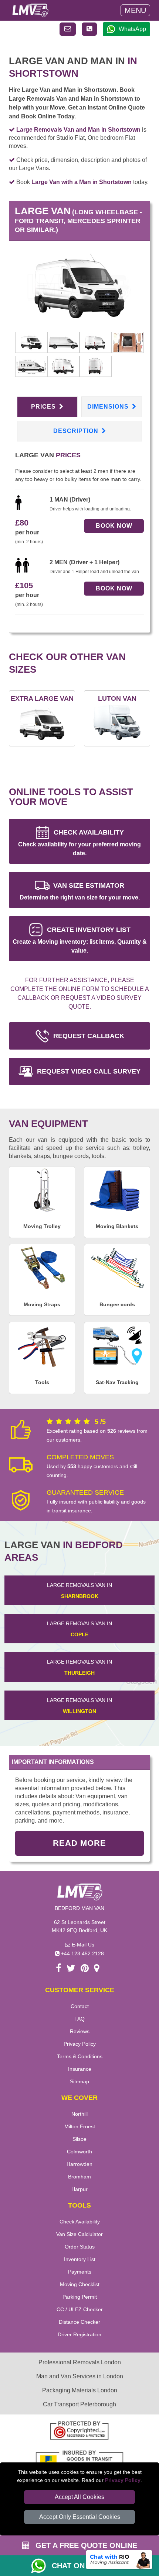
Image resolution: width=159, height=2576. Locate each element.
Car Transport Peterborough (79, 2404)
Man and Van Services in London (80, 2376)
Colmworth (79, 2152)
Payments (80, 2272)
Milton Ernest (80, 2126)
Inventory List (80, 2259)
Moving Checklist (80, 2284)
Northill (79, 2114)
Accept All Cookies (79, 2497)
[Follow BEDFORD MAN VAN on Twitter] (71, 1970)
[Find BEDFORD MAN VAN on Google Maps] (97, 1970)
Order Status (80, 2247)
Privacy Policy (123, 2480)
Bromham (79, 2177)
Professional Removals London (80, 2362)
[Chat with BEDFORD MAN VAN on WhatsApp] (41, 2566)
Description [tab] (77, 431)
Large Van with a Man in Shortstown (82, 182)
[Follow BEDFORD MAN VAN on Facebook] (59, 1970)
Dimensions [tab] (109, 407)
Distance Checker (79, 2322)
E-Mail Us (82, 1945)
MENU (135, 10)
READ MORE (79, 1843)
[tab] (31, 342)
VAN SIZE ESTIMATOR (80, 891)
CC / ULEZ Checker (80, 2309)
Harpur (79, 2189)
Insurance (80, 2069)
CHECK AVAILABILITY (79, 843)
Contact (80, 2006)
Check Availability (80, 2222)
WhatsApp (132, 29)
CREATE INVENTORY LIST (80, 940)
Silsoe (79, 2139)
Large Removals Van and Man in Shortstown (78, 130)
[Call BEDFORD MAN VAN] (89, 29)
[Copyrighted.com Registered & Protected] (79, 2431)
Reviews (80, 2031)
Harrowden (79, 2164)
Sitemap (79, 2081)
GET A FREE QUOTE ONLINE (85, 2545)
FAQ (79, 2019)
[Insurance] (79, 2460)
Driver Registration (79, 2334)
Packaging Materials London (80, 2390)
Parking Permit (80, 2297)
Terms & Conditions (80, 2056)
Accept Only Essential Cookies (80, 2517)
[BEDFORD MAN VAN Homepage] (30, 10)
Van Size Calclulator (79, 2234)
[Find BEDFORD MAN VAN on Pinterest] (85, 1970)
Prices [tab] (44, 407)
